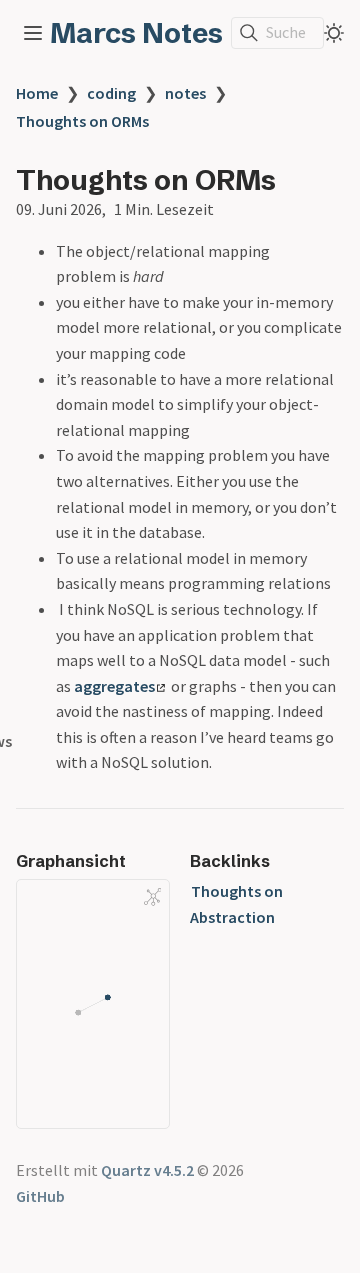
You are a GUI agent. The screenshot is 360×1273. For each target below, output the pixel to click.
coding (111, 93)
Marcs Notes (136, 33)
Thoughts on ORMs (82, 121)
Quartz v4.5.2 (147, 1170)
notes (185, 93)
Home (37, 93)
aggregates (114, 686)
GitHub (40, 1196)
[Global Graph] (153, 897)
